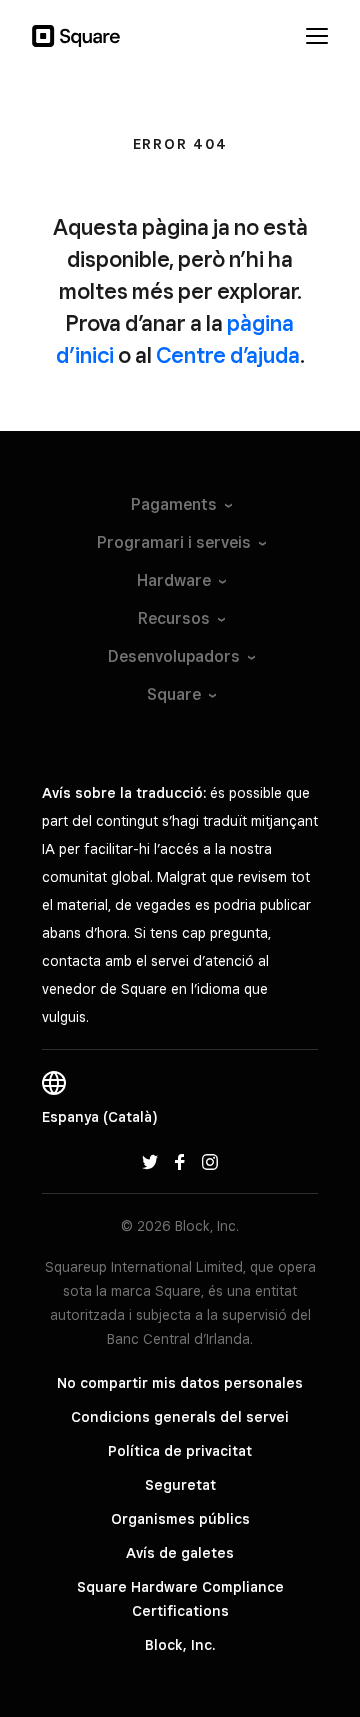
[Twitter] (150, 1161)
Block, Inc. (180, 1645)
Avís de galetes (180, 1553)
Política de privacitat (180, 1451)
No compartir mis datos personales (180, 1383)
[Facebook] (180, 1161)
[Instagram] (210, 1161)
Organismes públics (180, 1519)
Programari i (174, 542)
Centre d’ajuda (228, 355)
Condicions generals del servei (180, 1417)
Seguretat (180, 1485)
